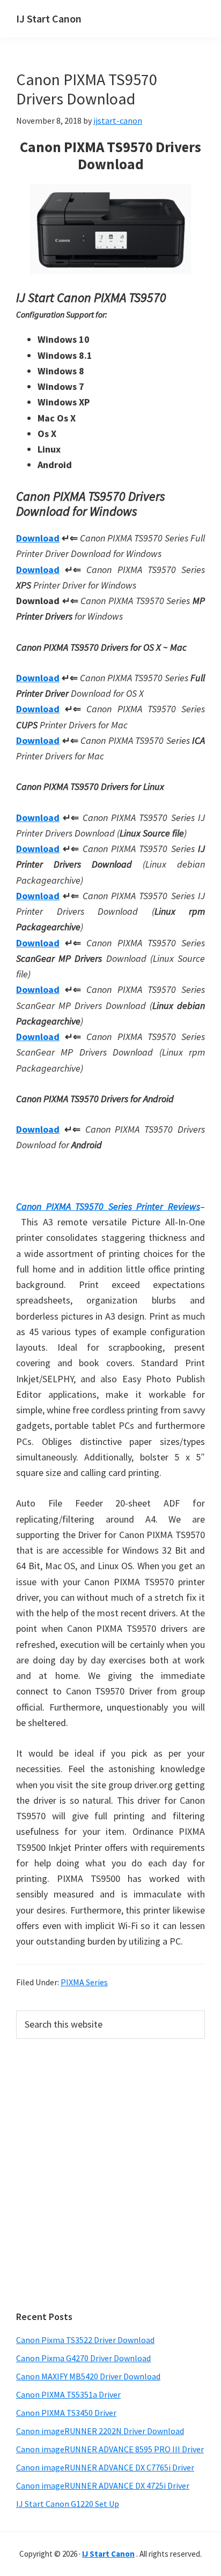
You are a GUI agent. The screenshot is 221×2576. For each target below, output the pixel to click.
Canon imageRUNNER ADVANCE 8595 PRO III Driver (110, 2449)
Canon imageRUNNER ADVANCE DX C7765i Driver (105, 2467)
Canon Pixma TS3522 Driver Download (85, 2340)
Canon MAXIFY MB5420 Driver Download (88, 2376)
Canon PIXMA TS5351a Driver (68, 2394)
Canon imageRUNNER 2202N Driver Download (100, 2431)
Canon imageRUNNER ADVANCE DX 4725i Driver (103, 2485)
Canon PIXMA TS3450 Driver (66, 2413)
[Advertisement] (110, 2175)
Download (38, 538)
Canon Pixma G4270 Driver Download (83, 2358)
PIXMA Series (84, 1982)
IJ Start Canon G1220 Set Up (68, 2504)
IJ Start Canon (49, 18)
